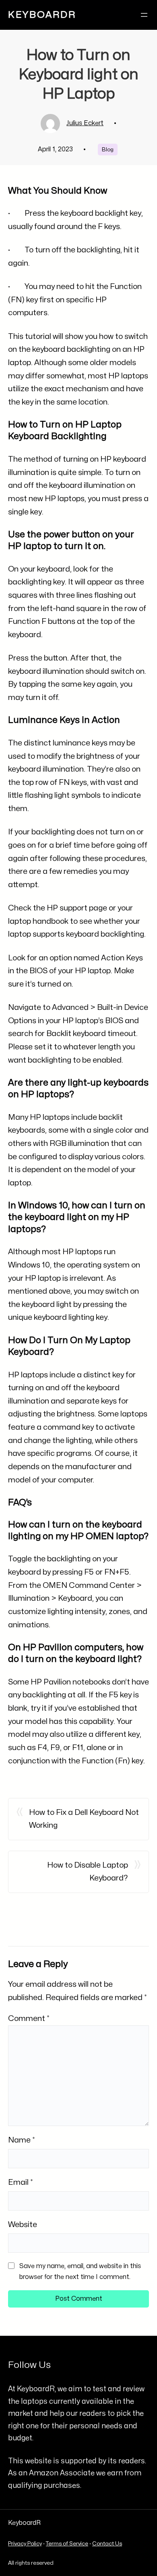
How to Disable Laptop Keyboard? (88, 1872)
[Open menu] (144, 15)
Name (22, 2140)
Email (21, 2182)
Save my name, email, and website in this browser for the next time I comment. (80, 2272)
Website (23, 2225)
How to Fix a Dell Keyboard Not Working (84, 1819)
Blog (108, 150)
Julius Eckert (85, 123)
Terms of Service (67, 2544)
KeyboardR (42, 15)
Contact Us (107, 2544)
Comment (29, 2019)
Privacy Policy (25, 2544)
